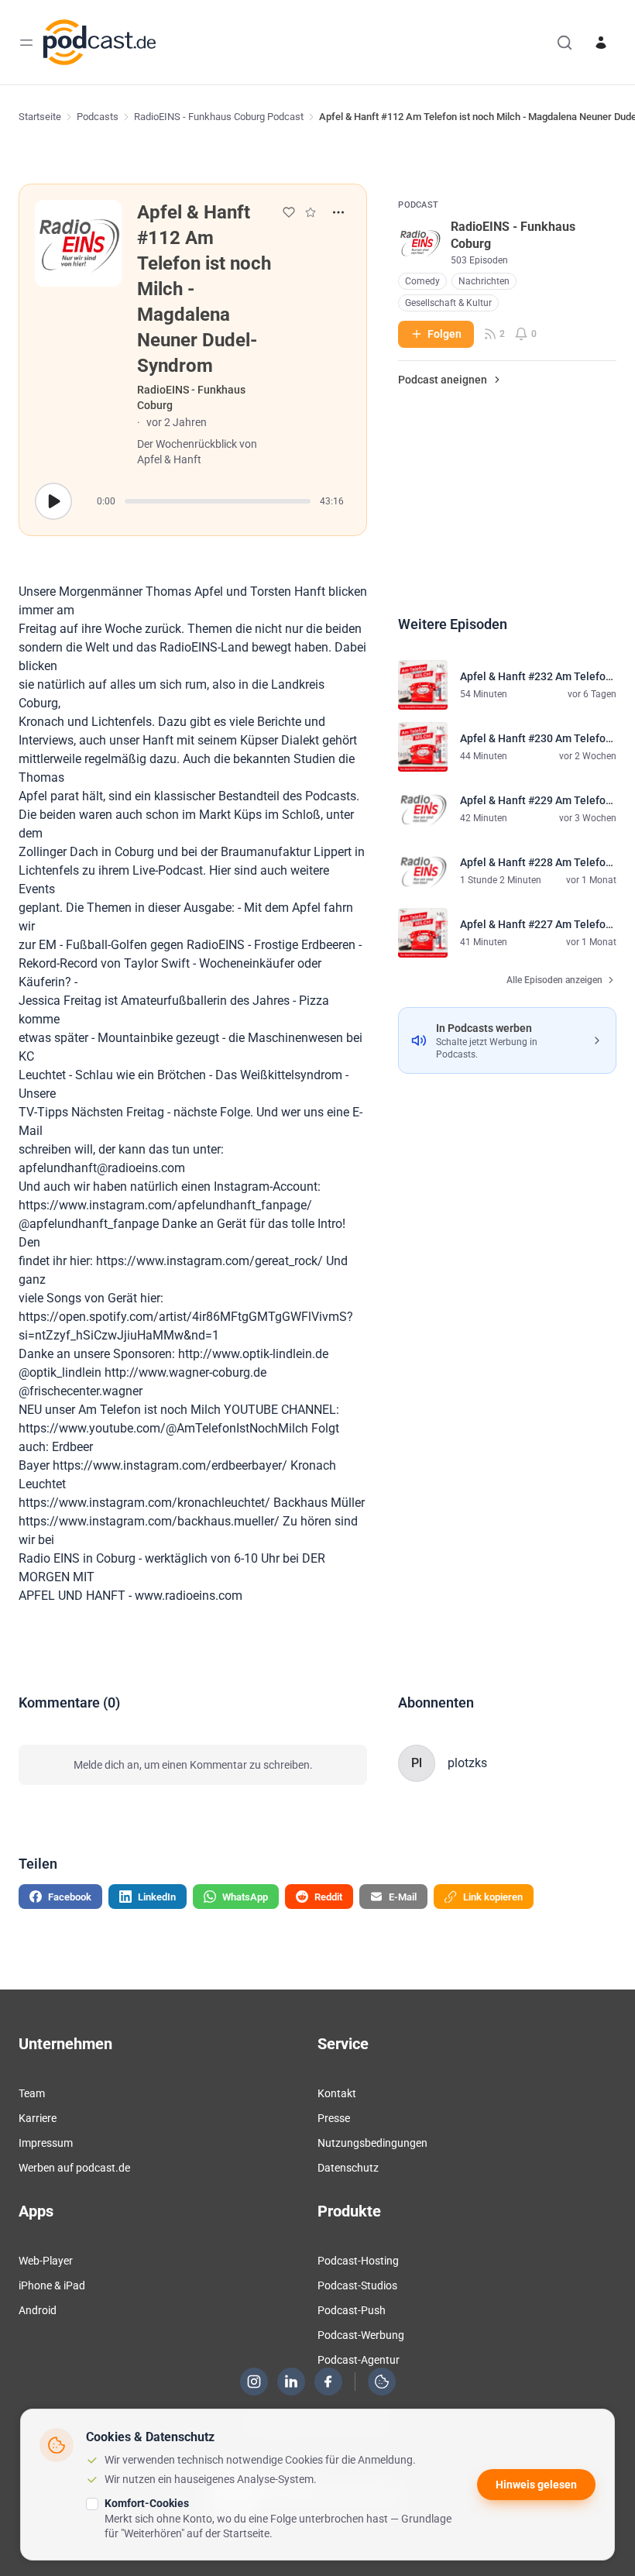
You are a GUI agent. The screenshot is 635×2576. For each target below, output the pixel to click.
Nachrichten (484, 281)
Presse (334, 2118)
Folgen (444, 334)
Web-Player (46, 2261)
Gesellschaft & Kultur (448, 303)
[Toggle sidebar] (26, 43)
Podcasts (98, 117)
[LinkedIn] (291, 2382)
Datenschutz (348, 2168)
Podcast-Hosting (358, 2261)
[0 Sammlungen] (311, 212)
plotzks (467, 1763)
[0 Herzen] (289, 212)
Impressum (46, 2143)
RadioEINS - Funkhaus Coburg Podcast (219, 117)
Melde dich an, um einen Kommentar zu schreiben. (193, 1765)
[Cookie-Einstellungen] (382, 2382)
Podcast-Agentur (359, 2360)
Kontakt (337, 2093)
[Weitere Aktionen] (338, 212)
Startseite (40, 117)
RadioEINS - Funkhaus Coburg (191, 397)
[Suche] (565, 43)
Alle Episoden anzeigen (554, 980)
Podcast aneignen (443, 380)
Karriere (38, 2118)
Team (32, 2093)
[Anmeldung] (601, 43)
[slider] (218, 501)
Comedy (422, 281)
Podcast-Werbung (361, 2335)
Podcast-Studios (357, 2285)
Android (38, 2310)
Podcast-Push (352, 2310)
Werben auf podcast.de (74, 2168)
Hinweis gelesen (536, 2485)
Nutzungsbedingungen (372, 2143)
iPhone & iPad (52, 2285)
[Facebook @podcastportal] (328, 2382)
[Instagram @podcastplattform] (254, 2382)
